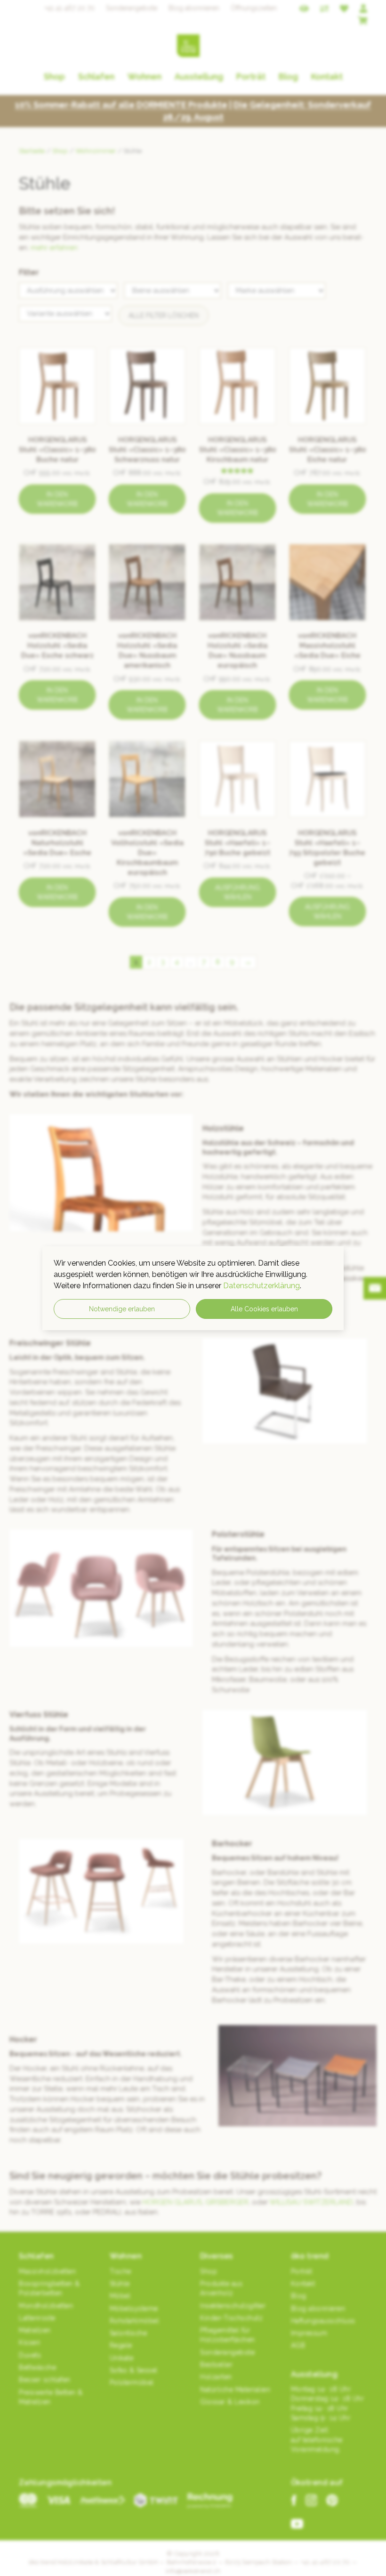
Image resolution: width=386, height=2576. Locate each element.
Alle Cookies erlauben (264, 1309)
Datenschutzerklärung (261, 1286)
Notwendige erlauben (122, 1309)
